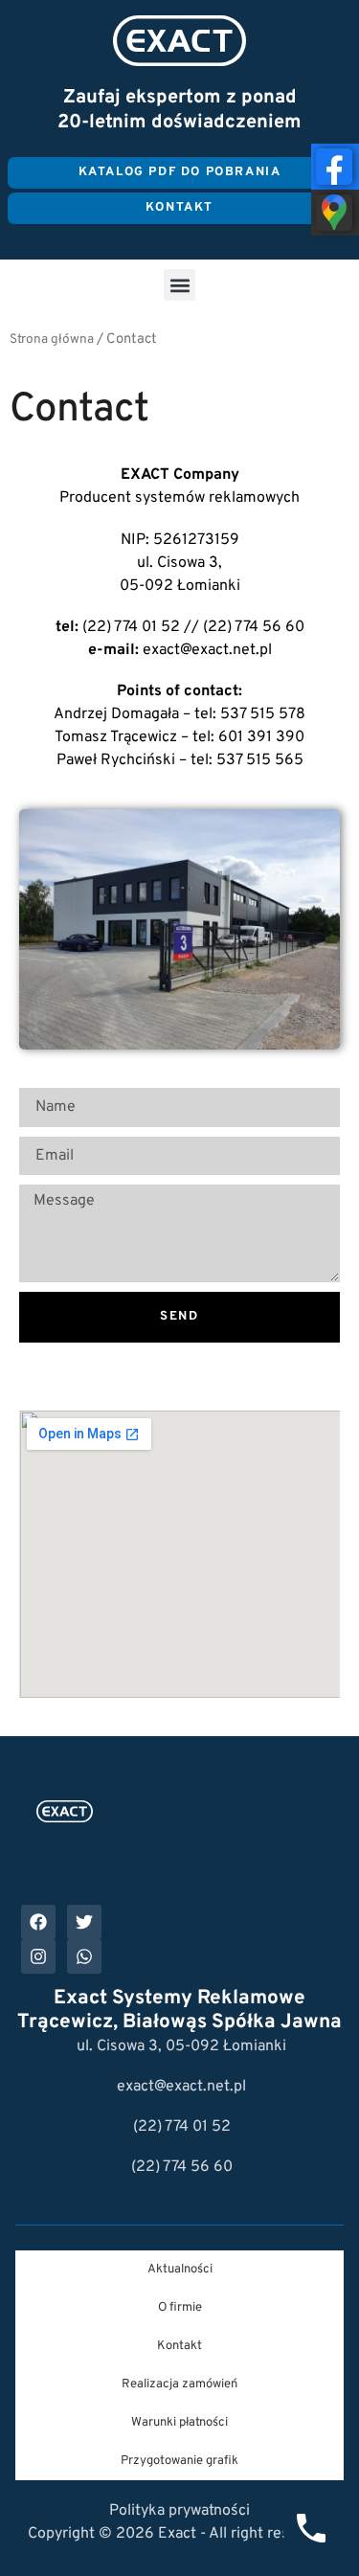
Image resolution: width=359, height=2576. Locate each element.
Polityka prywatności (179, 2511)
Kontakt (179, 2346)
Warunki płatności (179, 2423)
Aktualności (180, 2270)
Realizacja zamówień (179, 2384)
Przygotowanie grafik (179, 2461)
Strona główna (52, 339)
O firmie (180, 2308)
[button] (179, 285)
